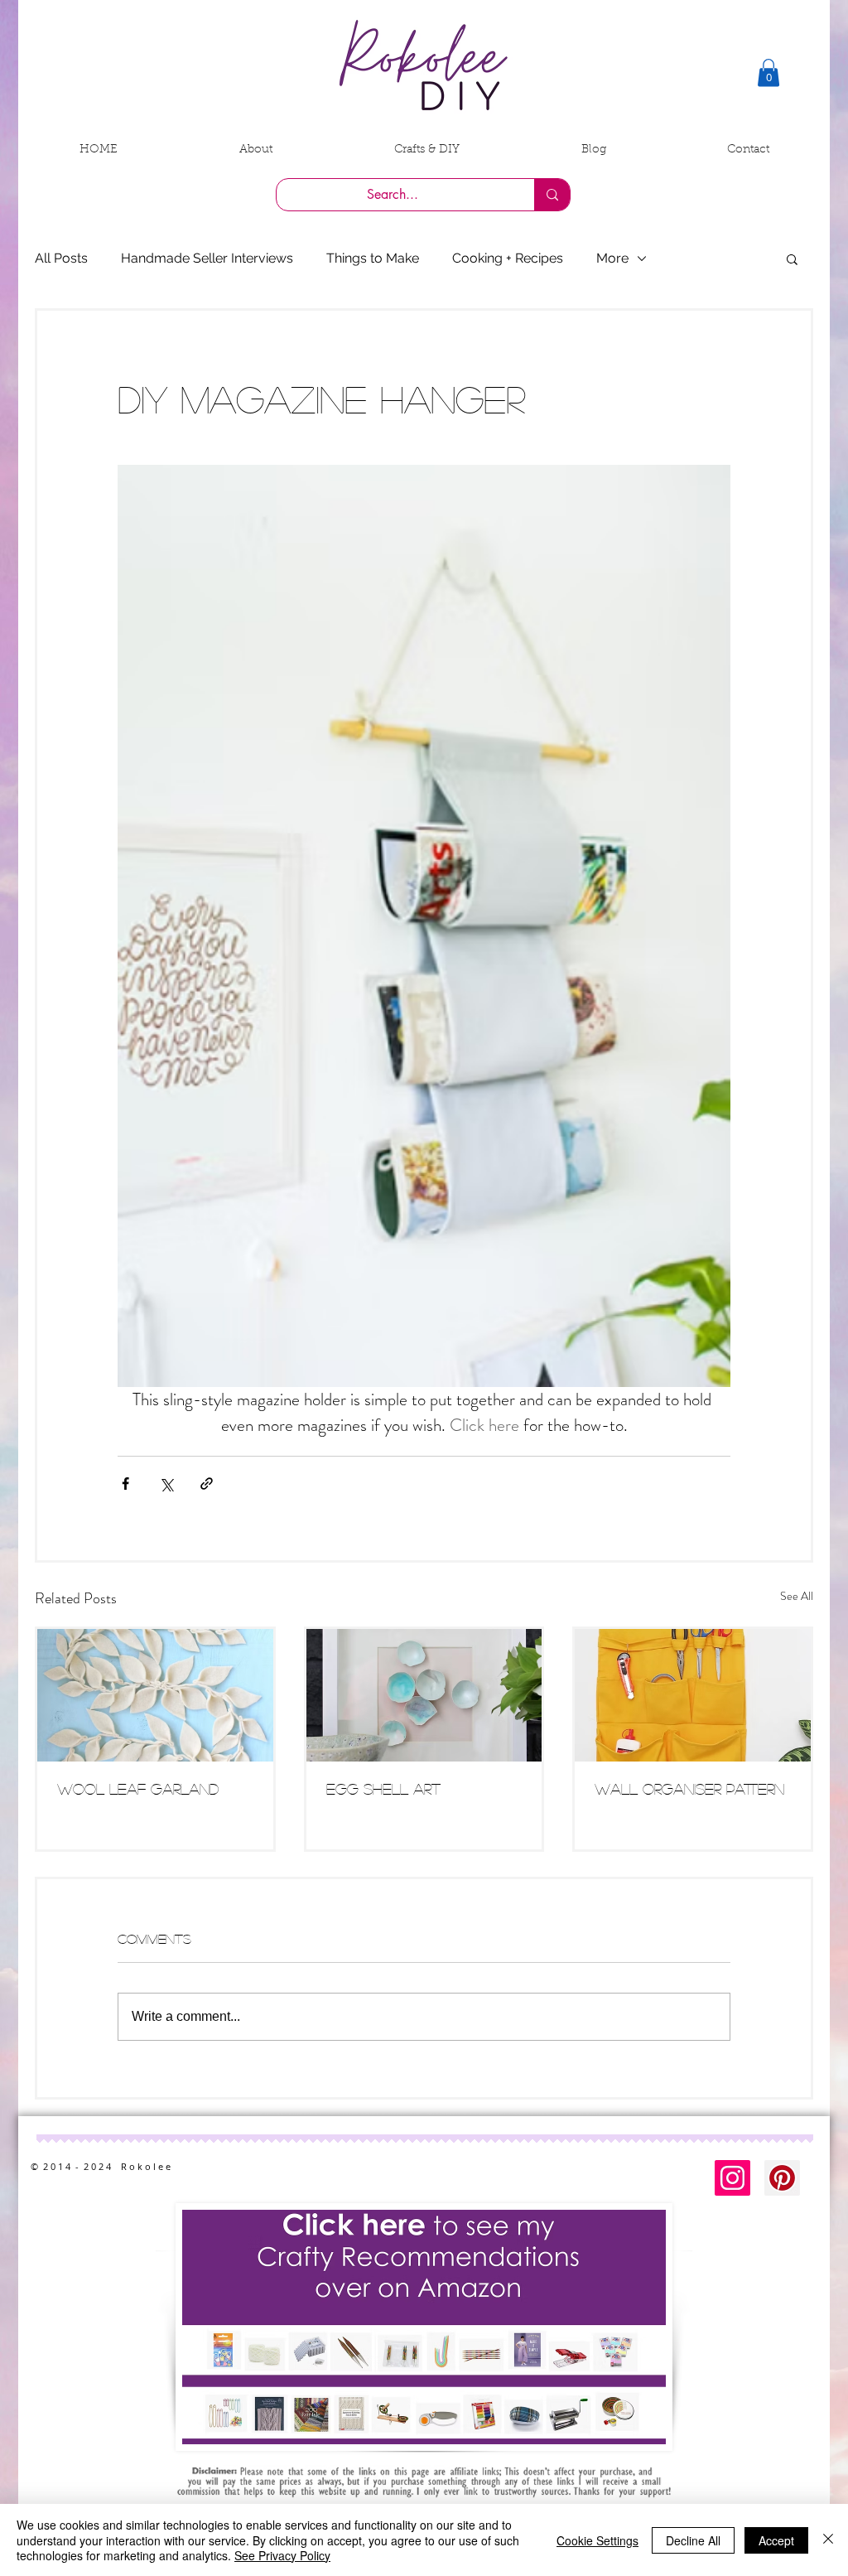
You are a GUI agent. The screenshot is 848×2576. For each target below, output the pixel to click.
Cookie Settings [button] (597, 2540)
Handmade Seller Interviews (207, 258)
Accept (776, 2540)
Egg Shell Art (383, 1789)
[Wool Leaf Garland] (155, 1695)
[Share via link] (207, 1484)
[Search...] (552, 195)
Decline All (693, 2540)
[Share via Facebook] (125, 1484)
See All (797, 1596)
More (612, 258)
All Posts (61, 258)
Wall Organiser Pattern (689, 1789)
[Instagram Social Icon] (732, 2178)
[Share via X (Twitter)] (166, 1484)
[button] (768, 72)
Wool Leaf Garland (138, 1789)
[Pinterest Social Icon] (782, 2178)
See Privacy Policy (282, 2555)
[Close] (828, 2540)
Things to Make (373, 258)
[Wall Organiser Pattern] (693, 1695)
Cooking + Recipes (508, 258)
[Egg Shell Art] (424, 1695)
